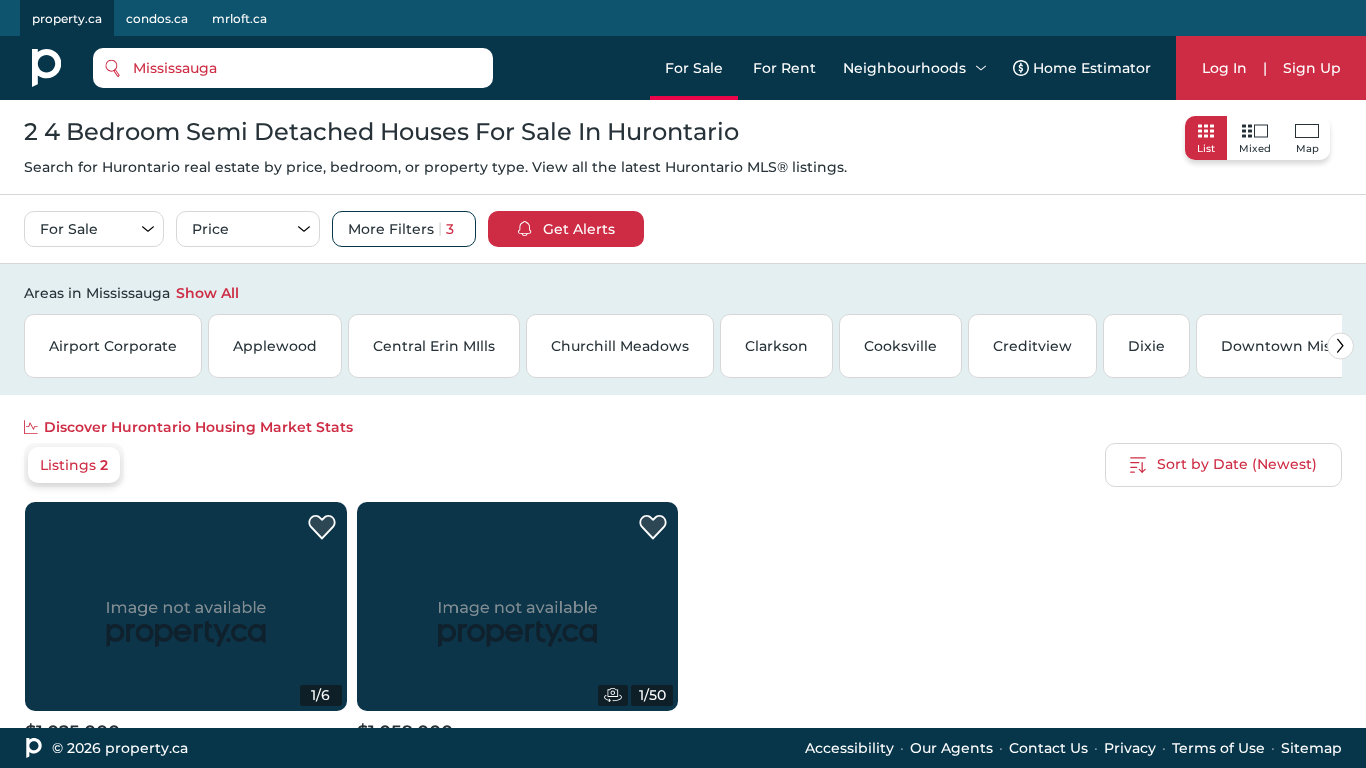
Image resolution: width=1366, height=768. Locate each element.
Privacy (1130, 748)
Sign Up (1312, 68)
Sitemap (1311, 748)
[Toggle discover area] (1339, 292)
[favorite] (322, 528)
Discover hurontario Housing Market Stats (198, 427)
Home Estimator (1092, 68)
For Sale (694, 68)
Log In (1224, 68)
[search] (293, 68)
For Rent (784, 68)
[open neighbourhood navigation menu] (981, 68)
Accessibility (849, 748)
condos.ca (157, 18)
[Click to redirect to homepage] (46, 68)
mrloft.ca (239, 18)
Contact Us (1048, 748)
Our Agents (951, 748)
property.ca (67, 18)
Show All (207, 293)
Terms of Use (1218, 748)
